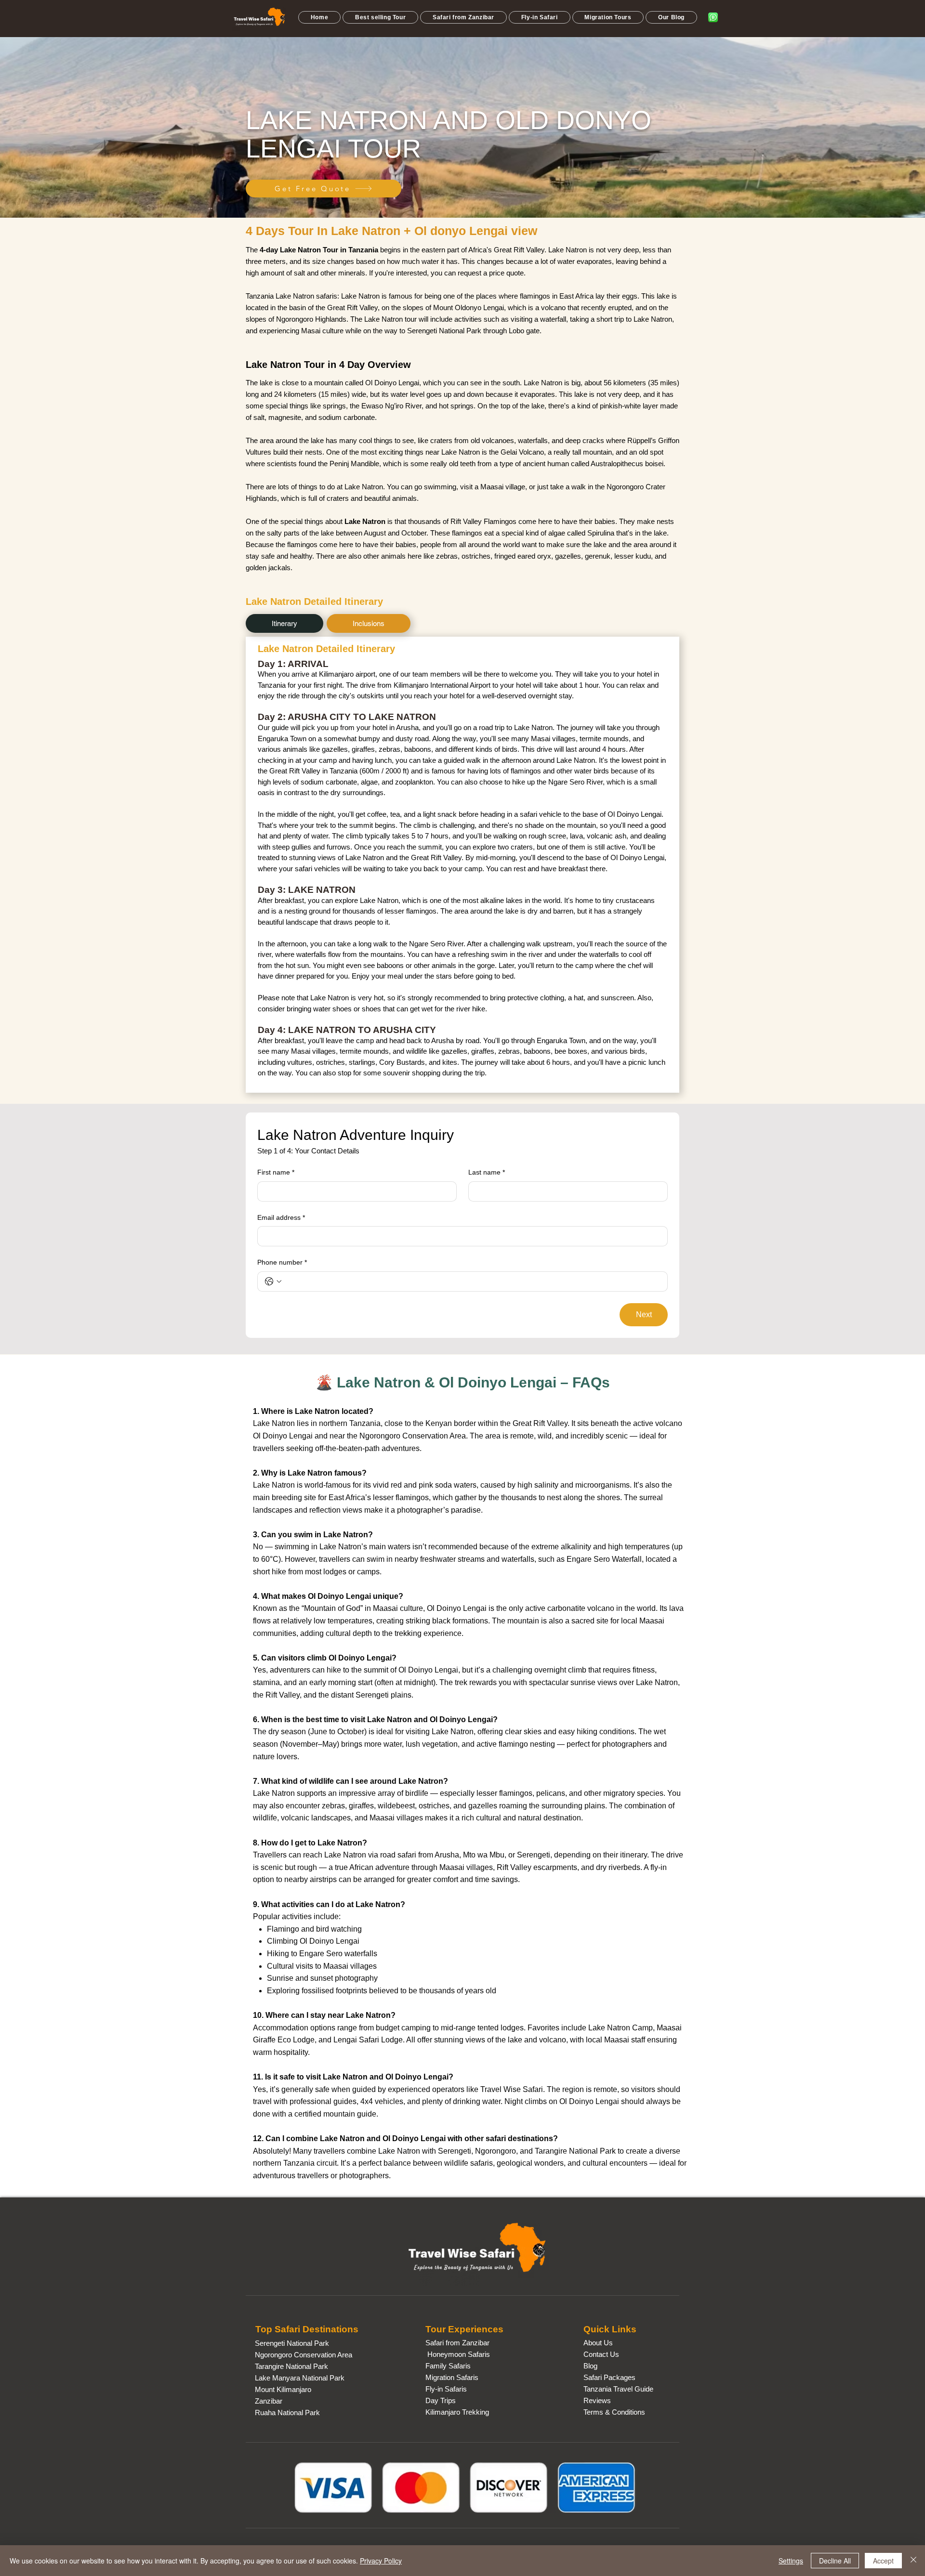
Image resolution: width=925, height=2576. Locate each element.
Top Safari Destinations (307, 2329)
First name (276, 1172)
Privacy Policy (381, 2561)
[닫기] (913, 2561)
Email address (281, 1217)
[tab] (284, 623)
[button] (380, 17)
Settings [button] (791, 2561)
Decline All (835, 2561)
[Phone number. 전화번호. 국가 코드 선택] (273, 1281)
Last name (487, 1172)
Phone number (282, 1262)
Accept (883, 2561)
